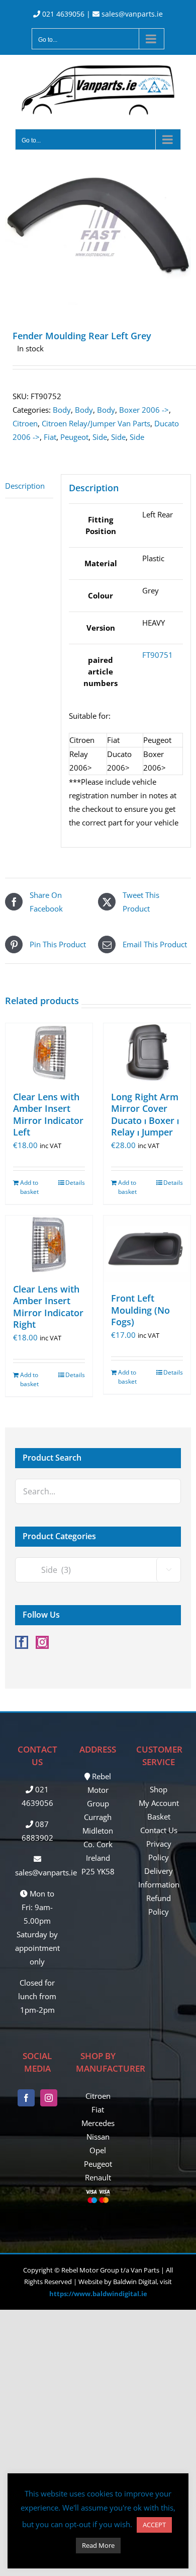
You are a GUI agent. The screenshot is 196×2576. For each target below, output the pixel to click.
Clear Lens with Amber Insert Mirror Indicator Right (48, 1307)
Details (75, 1183)
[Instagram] (42, 1642)
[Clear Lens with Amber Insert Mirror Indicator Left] (49, 1052)
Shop (159, 1789)
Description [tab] (25, 486)
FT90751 (158, 655)
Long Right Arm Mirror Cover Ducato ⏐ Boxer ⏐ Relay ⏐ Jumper (145, 1114)
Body (62, 410)
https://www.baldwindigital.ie (98, 2294)
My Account (159, 1803)
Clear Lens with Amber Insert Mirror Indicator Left (48, 1114)
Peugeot (74, 437)
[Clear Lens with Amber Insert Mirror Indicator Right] (49, 1244)
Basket (159, 1816)
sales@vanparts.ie (131, 14)
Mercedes (98, 2123)
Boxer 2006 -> (144, 410)
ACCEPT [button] (154, 2525)
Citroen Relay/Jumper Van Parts (96, 423)
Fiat (50, 437)
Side (100, 437)
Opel (98, 2150)
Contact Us (159, 1830)
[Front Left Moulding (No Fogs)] (147, 1249)
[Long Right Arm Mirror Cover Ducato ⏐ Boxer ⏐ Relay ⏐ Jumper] (147, 1052)
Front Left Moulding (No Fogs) (140, 1310)
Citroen (25, 423)
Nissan (98, 2137)
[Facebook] (22, 1642)
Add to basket (29, 1187)
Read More (98, 2545)
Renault (98, 2177)
